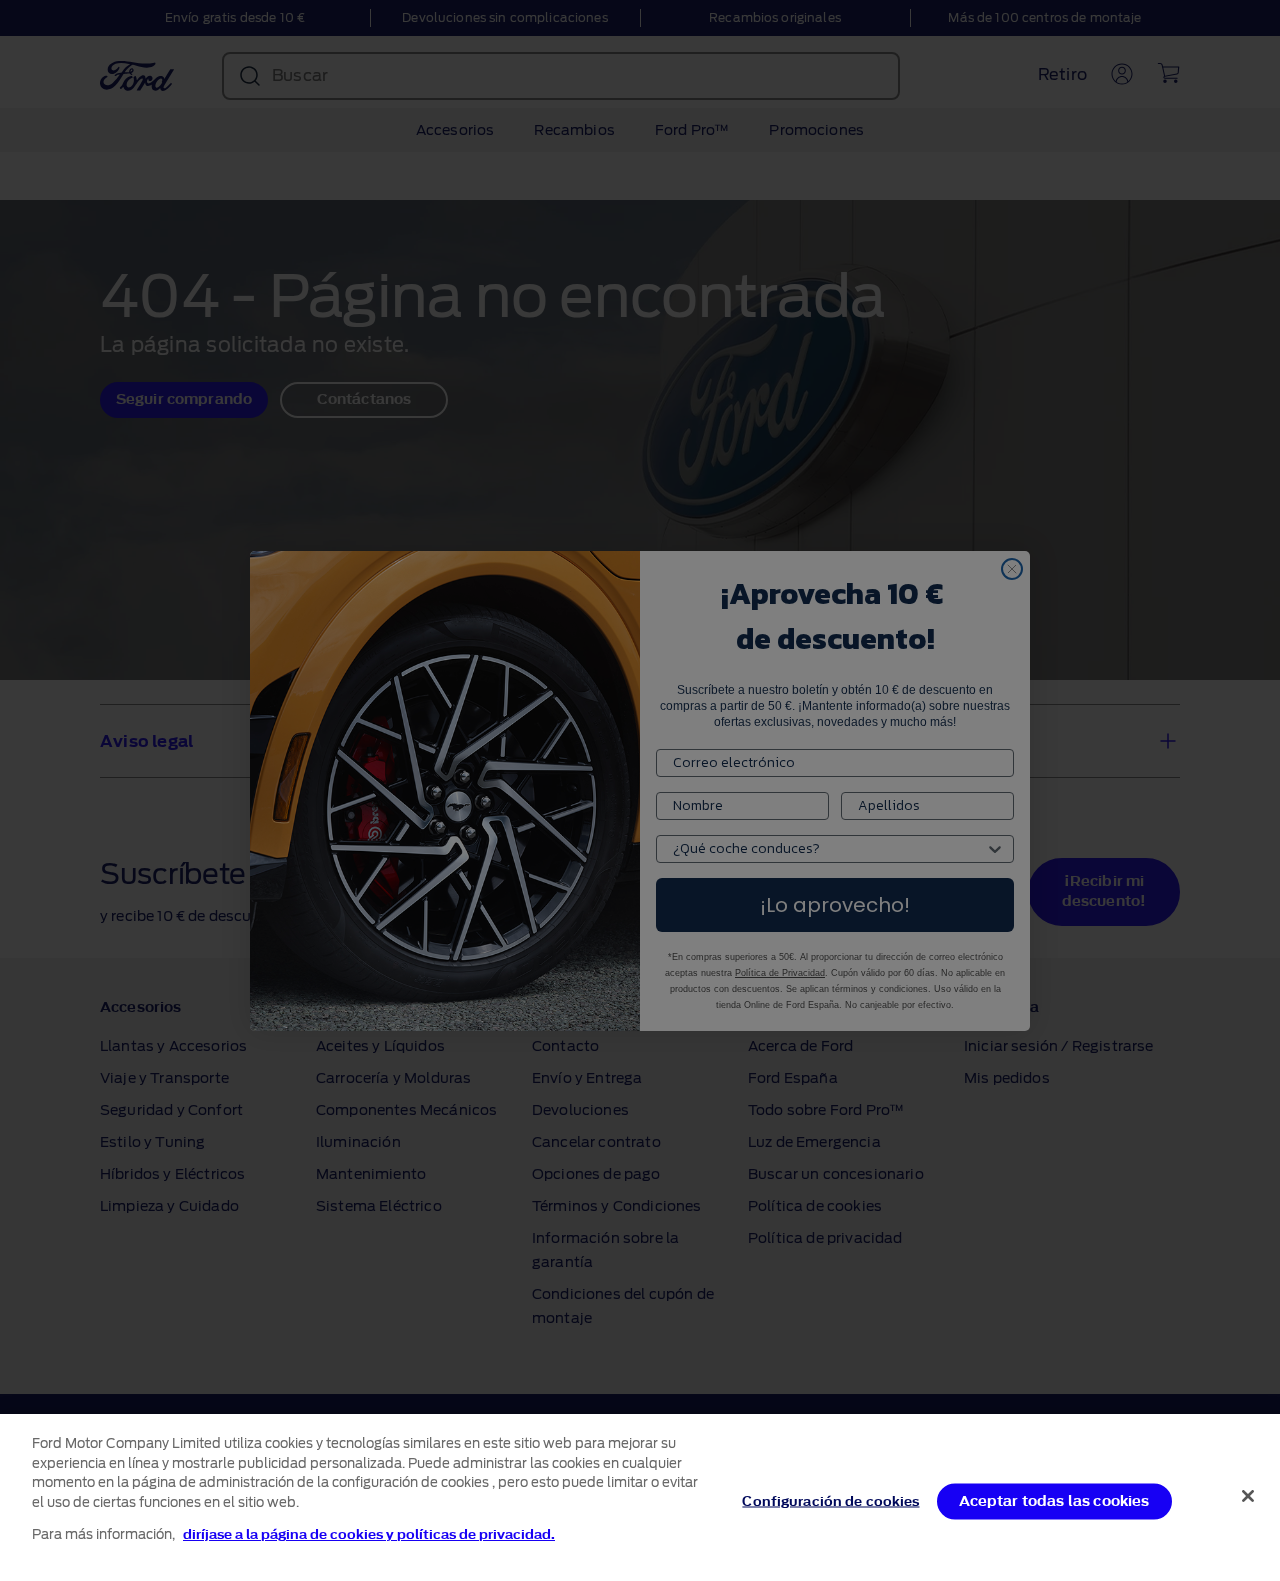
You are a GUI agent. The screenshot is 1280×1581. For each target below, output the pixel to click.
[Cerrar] (1248, 1496)
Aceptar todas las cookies (1054, 1500)
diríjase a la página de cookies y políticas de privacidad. (369, 1534)
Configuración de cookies (830, 1500)
